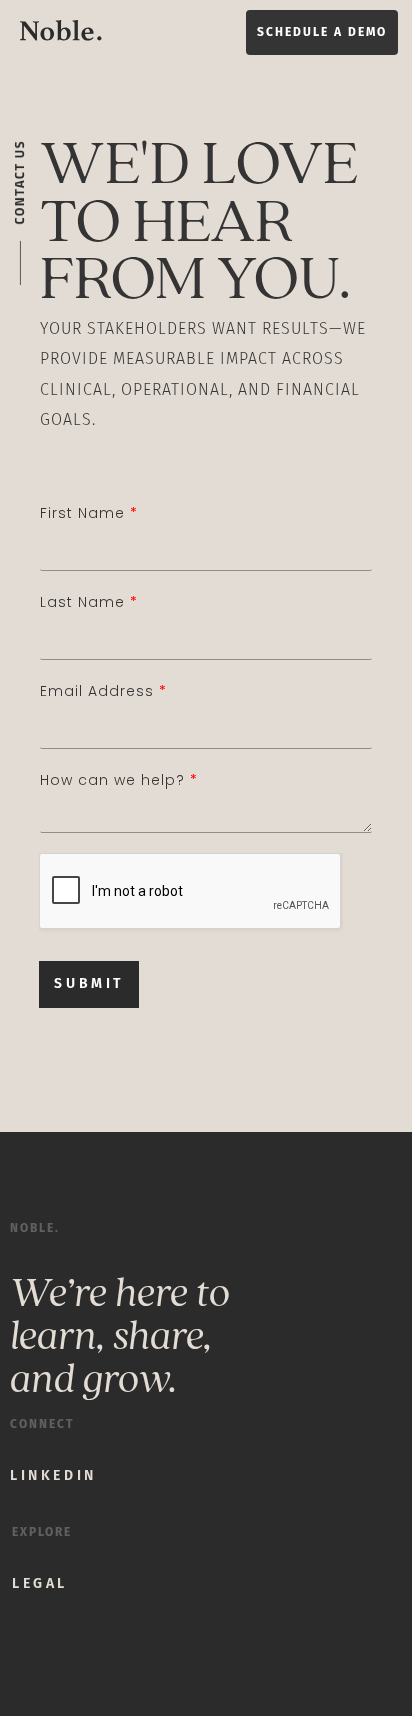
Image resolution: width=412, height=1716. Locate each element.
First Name (88, 513)
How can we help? (118, 780)
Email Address (103, 691)
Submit (89, 983)
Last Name (88, 602)
